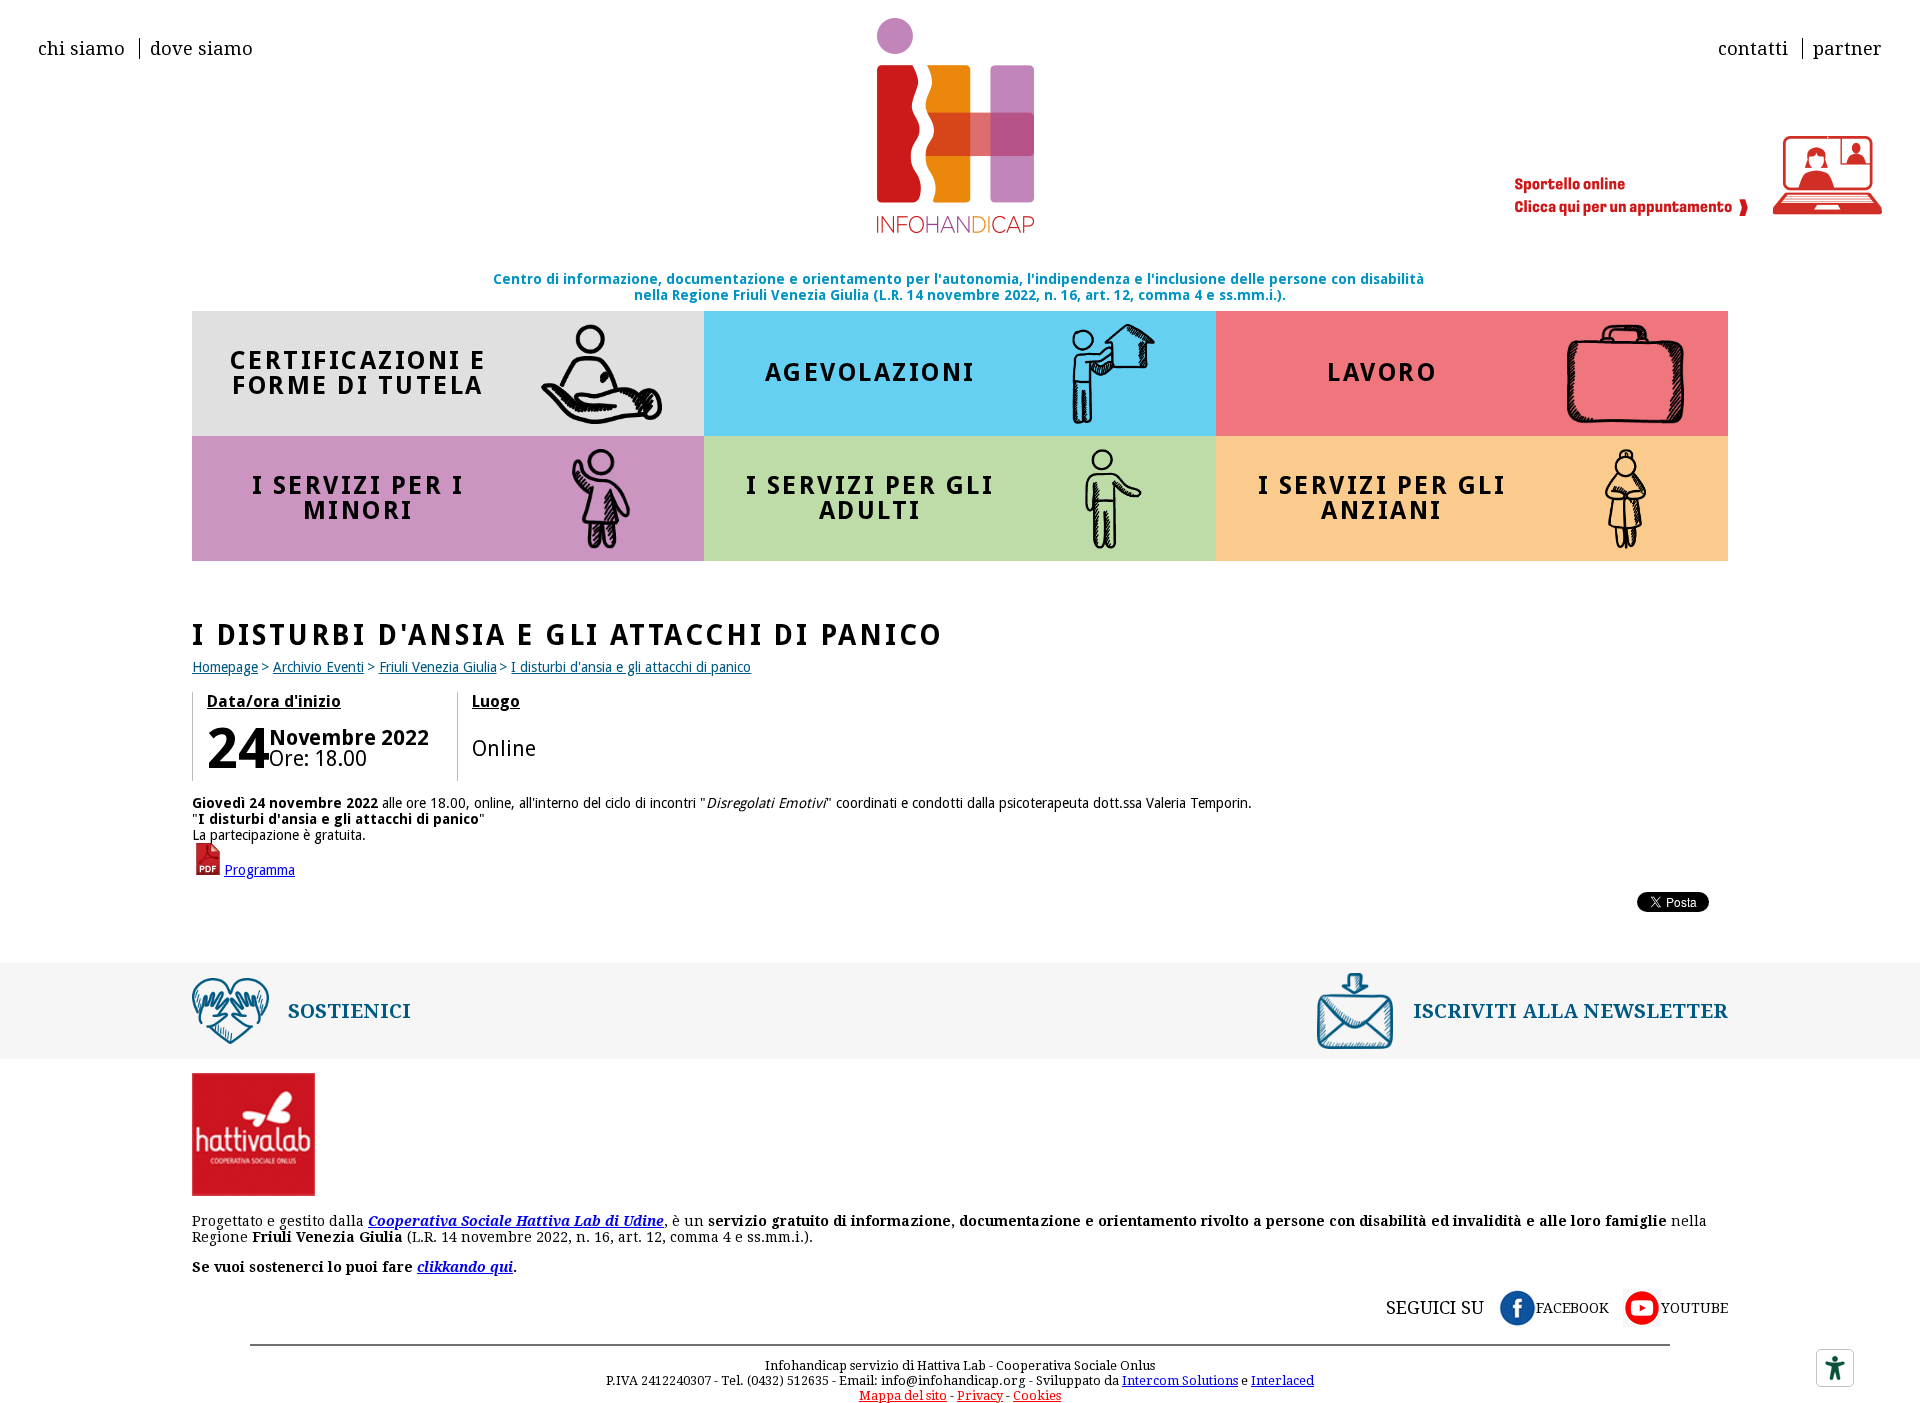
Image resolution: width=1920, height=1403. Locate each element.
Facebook (1572, 1308)
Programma (259, 870)
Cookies (1037, 1395)
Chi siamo (81, 48)
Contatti (1753, 48)
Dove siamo (201, 48)
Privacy (980, 1395)
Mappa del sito (903, 1395)
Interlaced (1282, 1380)
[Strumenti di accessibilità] (1835, 1368)
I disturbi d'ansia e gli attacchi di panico (631, 667)
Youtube (1694, 1308)
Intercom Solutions (1180, 1380)
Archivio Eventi (318, 667)
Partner (1847, 48)
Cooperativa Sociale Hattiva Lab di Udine (516, 1221)
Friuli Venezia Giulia (438, 667)
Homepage (225, 667)
